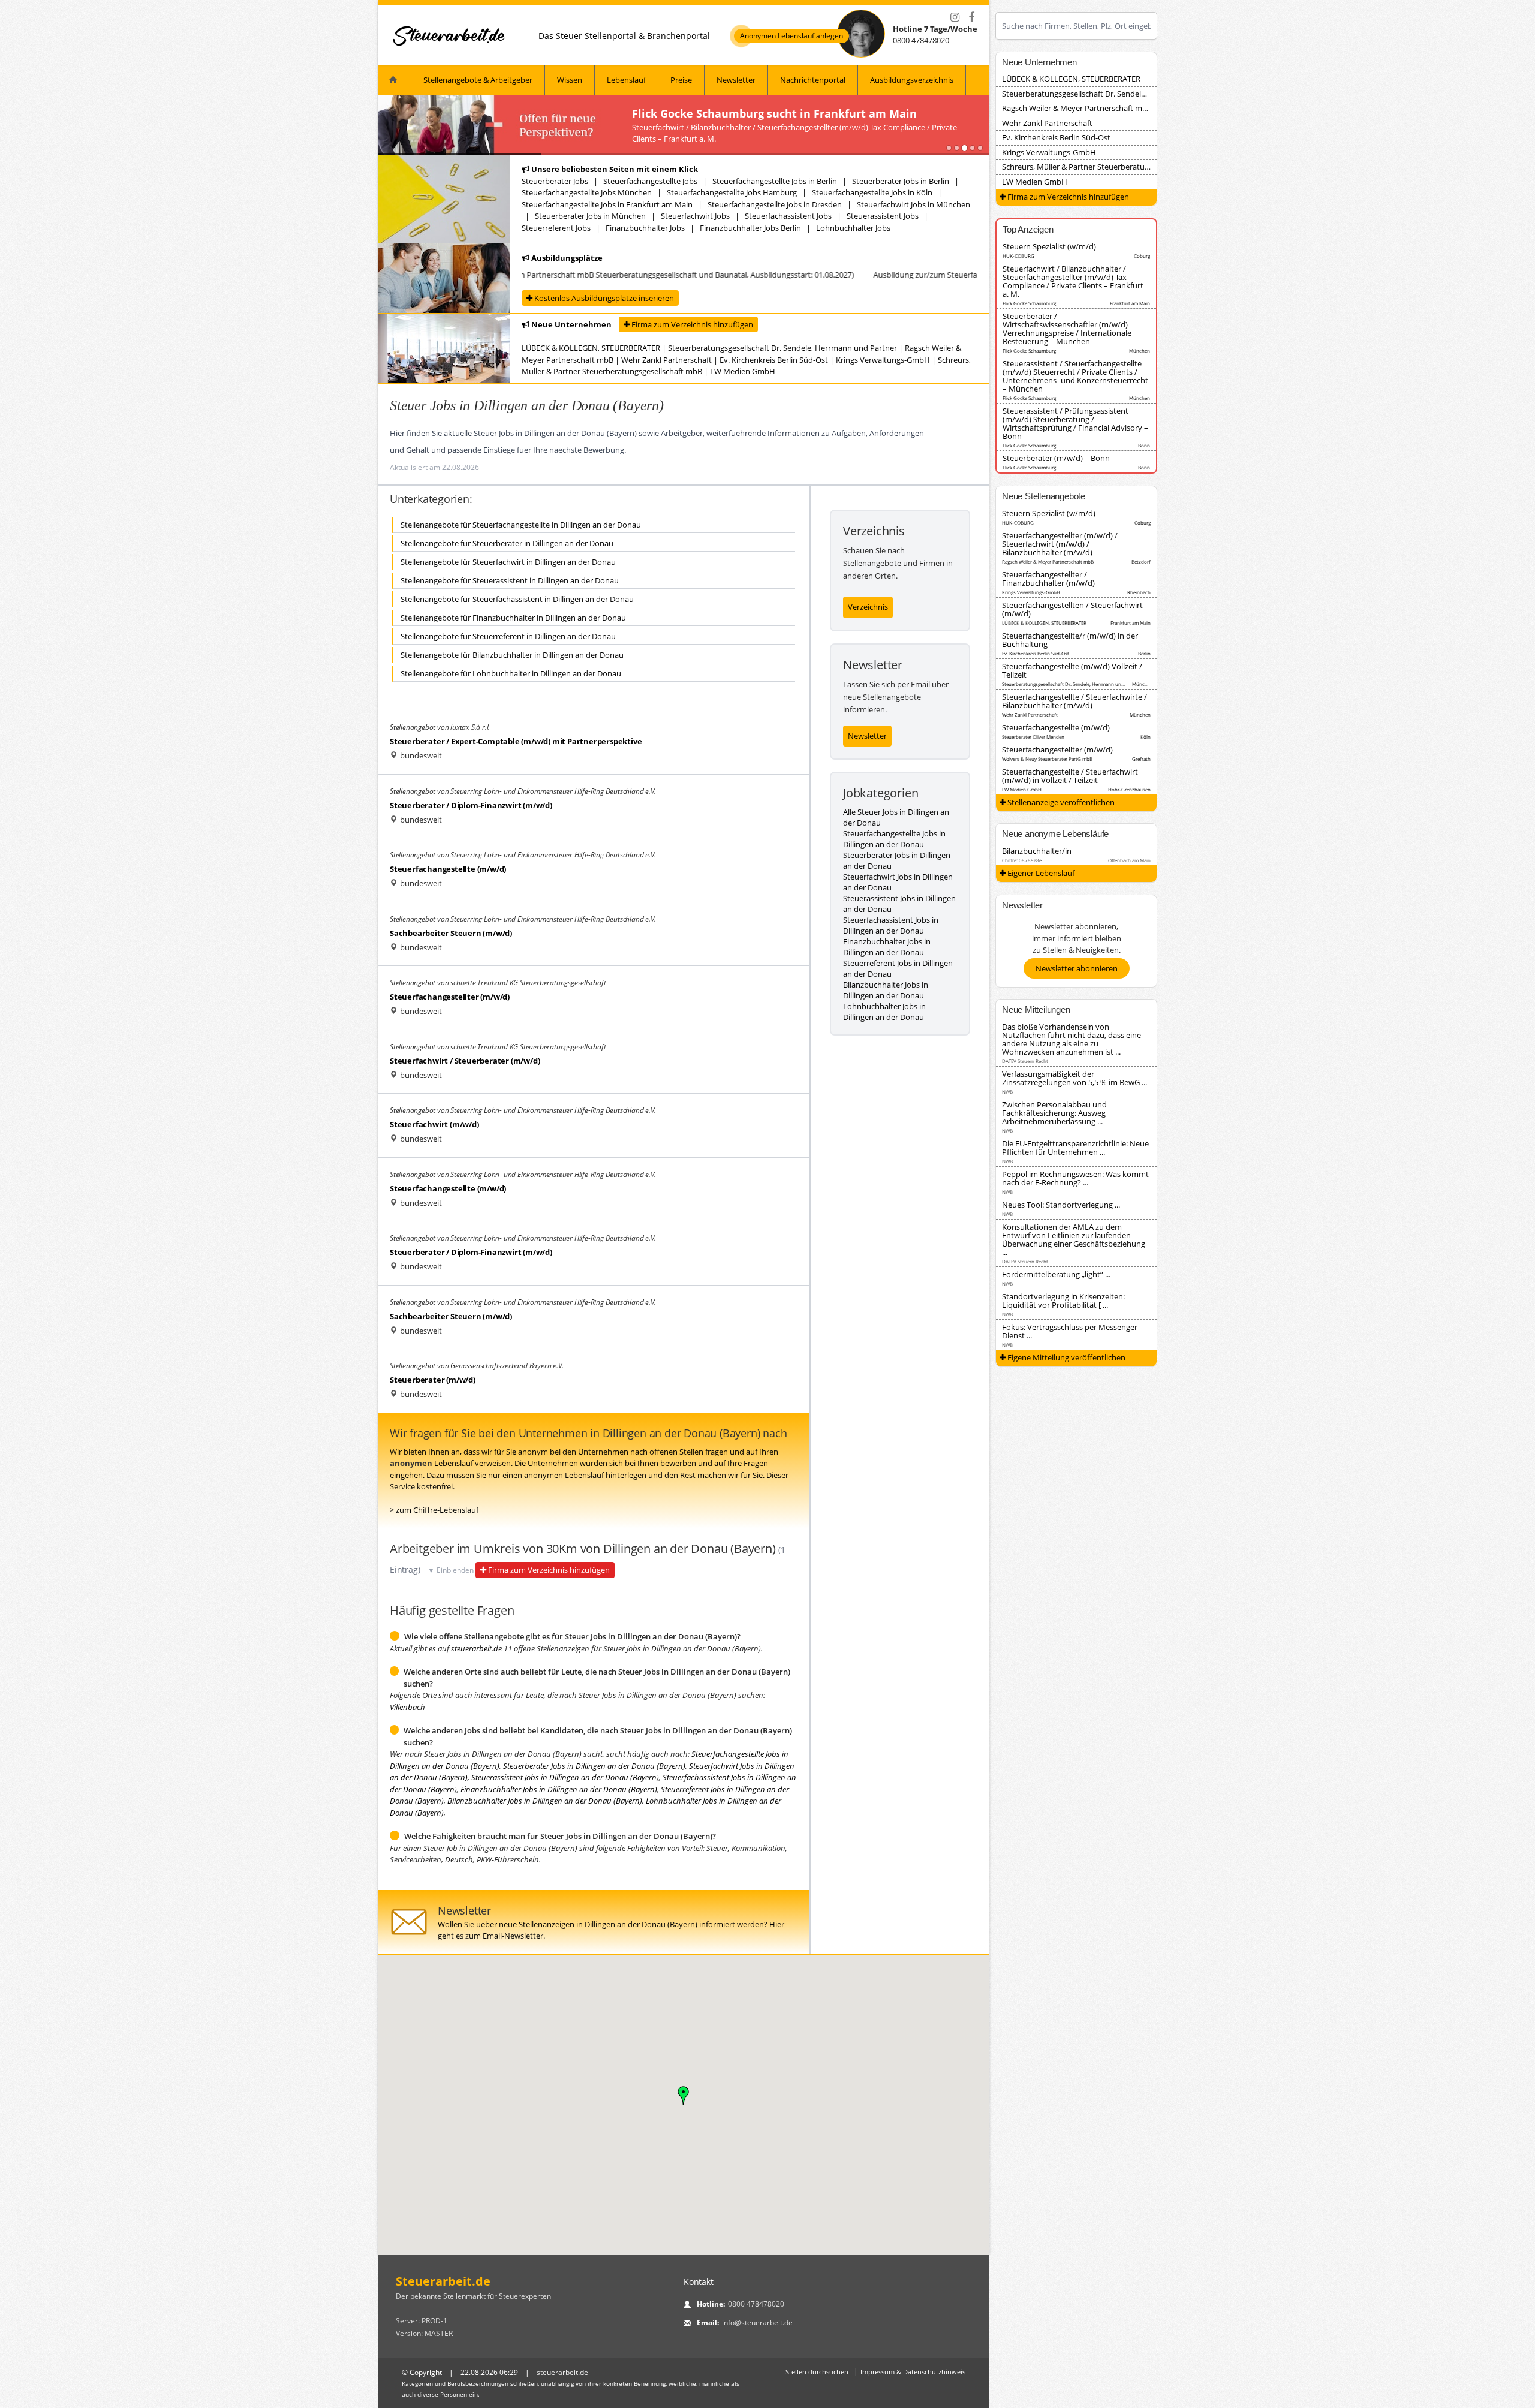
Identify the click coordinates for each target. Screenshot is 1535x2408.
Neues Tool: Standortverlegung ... (1061, 1205)
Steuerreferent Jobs (556, 228)
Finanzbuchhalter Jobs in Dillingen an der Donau (887, 947)
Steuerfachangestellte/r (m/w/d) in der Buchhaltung (1070, 640)
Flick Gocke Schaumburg (1029, 303)
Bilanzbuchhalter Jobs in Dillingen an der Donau (886, 990)
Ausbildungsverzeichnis (912, 80)
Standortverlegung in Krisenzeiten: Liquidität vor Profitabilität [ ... (1063, 1301)
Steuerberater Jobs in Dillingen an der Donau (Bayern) (594, 1766)
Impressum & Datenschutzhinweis (913, 2372)
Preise (681, 80)
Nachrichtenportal (813, 80)
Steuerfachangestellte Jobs (650, 181)
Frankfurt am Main (1130, 303)
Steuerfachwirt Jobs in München (914, 204)
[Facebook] (971, 17)
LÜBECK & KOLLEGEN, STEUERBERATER (591, 348)
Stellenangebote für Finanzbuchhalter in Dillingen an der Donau (513, 618)
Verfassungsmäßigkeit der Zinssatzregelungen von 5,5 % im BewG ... (1074, 1078)
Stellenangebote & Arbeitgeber (478, 80)
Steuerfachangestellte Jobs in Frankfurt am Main (607, 204)
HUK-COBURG (1018, 256)
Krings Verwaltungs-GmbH (883, 360)
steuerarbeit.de (476, 1648)
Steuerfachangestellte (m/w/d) (448, 869)
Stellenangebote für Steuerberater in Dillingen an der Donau (507, 543)
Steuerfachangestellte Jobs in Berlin (775, 181)
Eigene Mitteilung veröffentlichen (1066, 1357)
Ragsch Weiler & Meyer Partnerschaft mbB (1077, 108)
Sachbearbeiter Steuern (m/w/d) (451, 933)
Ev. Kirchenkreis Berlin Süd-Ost (774, 360)
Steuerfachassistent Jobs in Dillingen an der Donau (891, 925)
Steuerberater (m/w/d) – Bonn (1056, 458)
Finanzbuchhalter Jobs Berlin (750, 228)
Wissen (570, 80)
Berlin (1144, 653)
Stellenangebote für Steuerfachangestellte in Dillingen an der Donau (521, 525)
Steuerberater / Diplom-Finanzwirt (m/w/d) (471, 805)
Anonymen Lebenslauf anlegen (791, 36)
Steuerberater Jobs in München (590, 216)
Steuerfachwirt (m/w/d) (434, 1124)
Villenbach (407, 1707)
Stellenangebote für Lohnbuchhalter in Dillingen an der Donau (511, 673)
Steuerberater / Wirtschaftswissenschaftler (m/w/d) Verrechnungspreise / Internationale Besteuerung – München (1067, 329)
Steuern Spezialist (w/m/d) (1049, 246)
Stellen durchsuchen (817, 2372)
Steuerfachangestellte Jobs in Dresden (775, 204)
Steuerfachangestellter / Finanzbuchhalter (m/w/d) (1048, 579)
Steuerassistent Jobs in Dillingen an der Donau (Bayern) (565, 1777)
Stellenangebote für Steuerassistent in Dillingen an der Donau (510, 580)
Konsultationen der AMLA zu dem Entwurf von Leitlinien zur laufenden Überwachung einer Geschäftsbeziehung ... (1074, 1239)
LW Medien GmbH (743, 371)
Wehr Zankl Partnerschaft (666, 360)
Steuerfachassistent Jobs (788, 216)
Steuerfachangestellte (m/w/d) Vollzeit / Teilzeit (1072, 670)
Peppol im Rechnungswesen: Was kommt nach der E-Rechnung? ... (1075, 1178)
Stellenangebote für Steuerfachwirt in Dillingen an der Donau (508, 562)
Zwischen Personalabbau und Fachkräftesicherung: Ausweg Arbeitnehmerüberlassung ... (1054, 1113)
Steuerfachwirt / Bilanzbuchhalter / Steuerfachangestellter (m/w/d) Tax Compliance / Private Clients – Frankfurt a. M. (1073, 281)
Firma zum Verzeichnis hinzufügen (691, 324)
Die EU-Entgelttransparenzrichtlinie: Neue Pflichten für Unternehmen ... (1075, 1148)
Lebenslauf (626, 80)
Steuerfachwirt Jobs (695, 216)
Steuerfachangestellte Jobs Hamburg (732, 192)
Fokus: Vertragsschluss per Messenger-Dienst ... (1071, 1331)
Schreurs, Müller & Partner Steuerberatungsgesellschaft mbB (1110, 167)
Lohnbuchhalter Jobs (853, 228)
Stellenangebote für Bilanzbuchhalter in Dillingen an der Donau (512, 655)
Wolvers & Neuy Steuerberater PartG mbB (1047, 759)
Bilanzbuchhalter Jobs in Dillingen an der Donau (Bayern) (545, 1801)
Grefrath (1141, 759)
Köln (1146, 737)
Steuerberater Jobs (555, 181)
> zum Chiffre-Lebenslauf (434, 1510)
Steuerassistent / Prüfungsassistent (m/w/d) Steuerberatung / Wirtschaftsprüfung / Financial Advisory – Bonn (1075, 423)
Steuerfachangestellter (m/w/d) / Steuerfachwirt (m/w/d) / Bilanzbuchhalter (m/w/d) (1060, 544)
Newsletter (736, 80)
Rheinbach (1139, 592)
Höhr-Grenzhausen (1129, 789)
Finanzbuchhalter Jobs (645, 228)
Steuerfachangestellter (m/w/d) (450, 997)
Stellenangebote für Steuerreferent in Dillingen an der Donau (508, 636)
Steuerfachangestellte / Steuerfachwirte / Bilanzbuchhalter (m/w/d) (1074, 701)
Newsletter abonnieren (1077, 968)
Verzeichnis (868, 607)
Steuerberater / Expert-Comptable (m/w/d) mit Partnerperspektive (516, 741)
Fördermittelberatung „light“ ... (1056, 1274)
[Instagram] (955, 17)
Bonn (1144, 445)
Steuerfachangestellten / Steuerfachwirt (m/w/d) (1072, 609)
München (1140, 350)
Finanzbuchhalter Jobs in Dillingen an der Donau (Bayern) (559, 1789)
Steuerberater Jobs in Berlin (901, 181)
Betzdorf (1141, 562)
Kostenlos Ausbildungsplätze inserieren (603, 298)
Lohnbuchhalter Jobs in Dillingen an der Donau (884, 1012)
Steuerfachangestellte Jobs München (587, 192)
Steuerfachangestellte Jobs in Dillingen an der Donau (894, 839)
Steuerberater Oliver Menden (1033, 737)
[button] (684, 2096)
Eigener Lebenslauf (1040, 873)
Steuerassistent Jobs (883, 216)
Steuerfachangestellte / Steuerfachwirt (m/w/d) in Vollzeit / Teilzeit (1070, 776)
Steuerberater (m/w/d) (433, 1380)
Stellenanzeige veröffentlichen (1060, 802)
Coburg (1142, 256)
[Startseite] (450, 36)
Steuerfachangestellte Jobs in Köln (872, 192)
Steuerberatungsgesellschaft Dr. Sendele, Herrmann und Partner (782, 348)
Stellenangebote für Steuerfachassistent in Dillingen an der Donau (517, 599)
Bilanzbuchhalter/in (1037, 851)
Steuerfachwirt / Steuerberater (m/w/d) (465, 1061)
